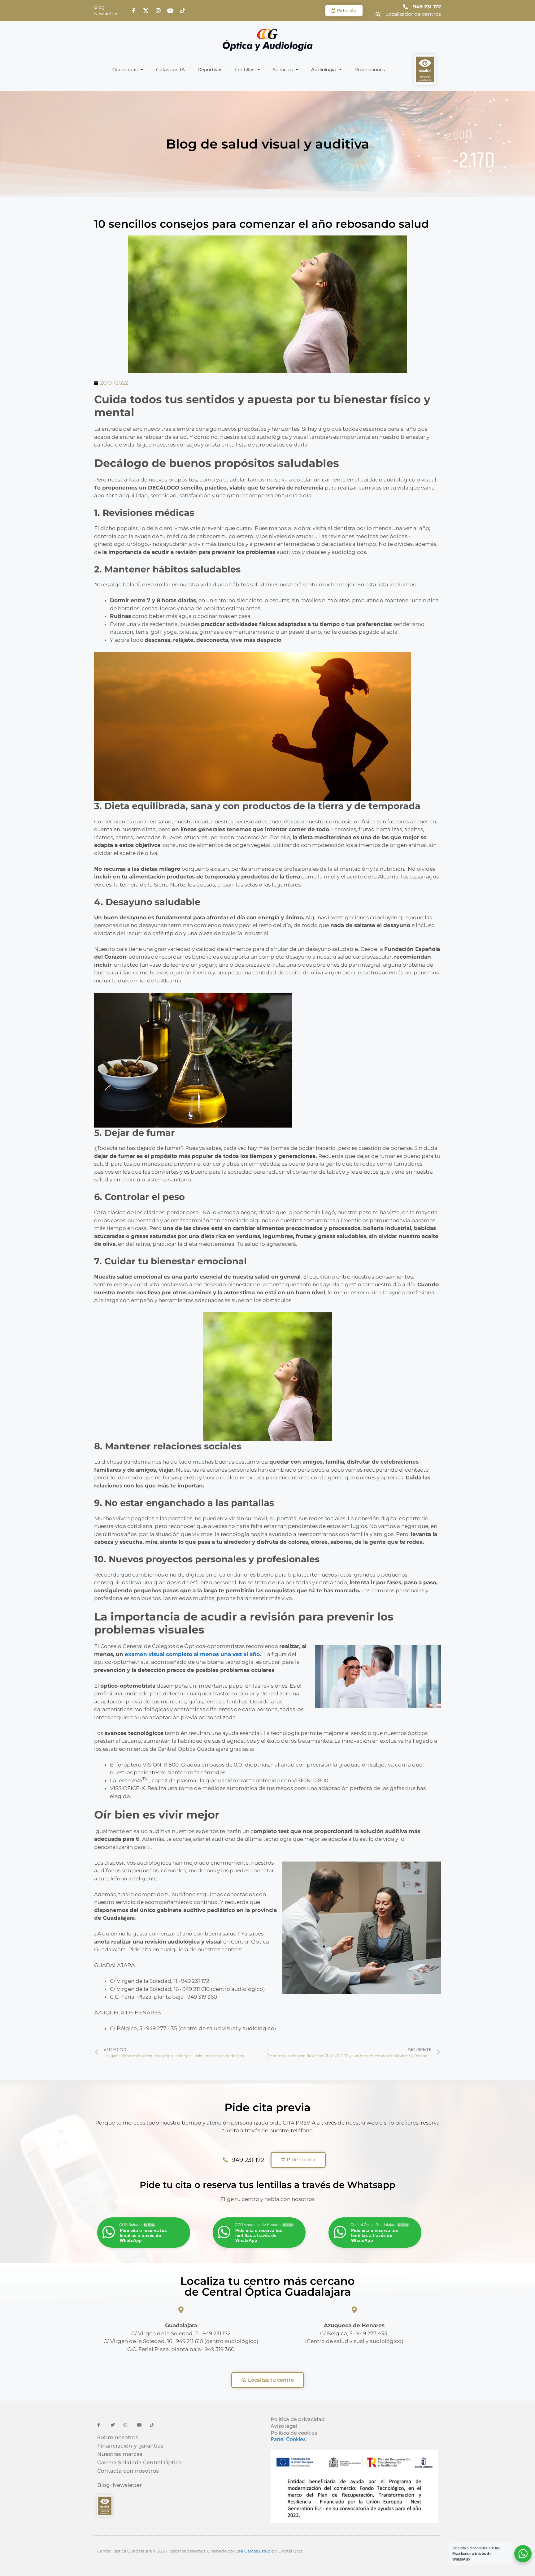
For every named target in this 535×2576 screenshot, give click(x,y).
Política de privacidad (298, 2419)
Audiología (324, 69)
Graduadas (125, 69)
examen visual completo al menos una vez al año (192, 1654)
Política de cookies (294, 2433)
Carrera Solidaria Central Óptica (139, 2462)
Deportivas (210, 69)
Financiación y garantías (130, 2446)
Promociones (370, 69)
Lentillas (245, 69)
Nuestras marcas (120, 2454)
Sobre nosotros (118, 2437)
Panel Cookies (288, 2439)
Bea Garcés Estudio (255, 2551)
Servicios (283, 69)
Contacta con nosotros (128, 2471)
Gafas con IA (170, 69)
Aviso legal (284, 2426)
